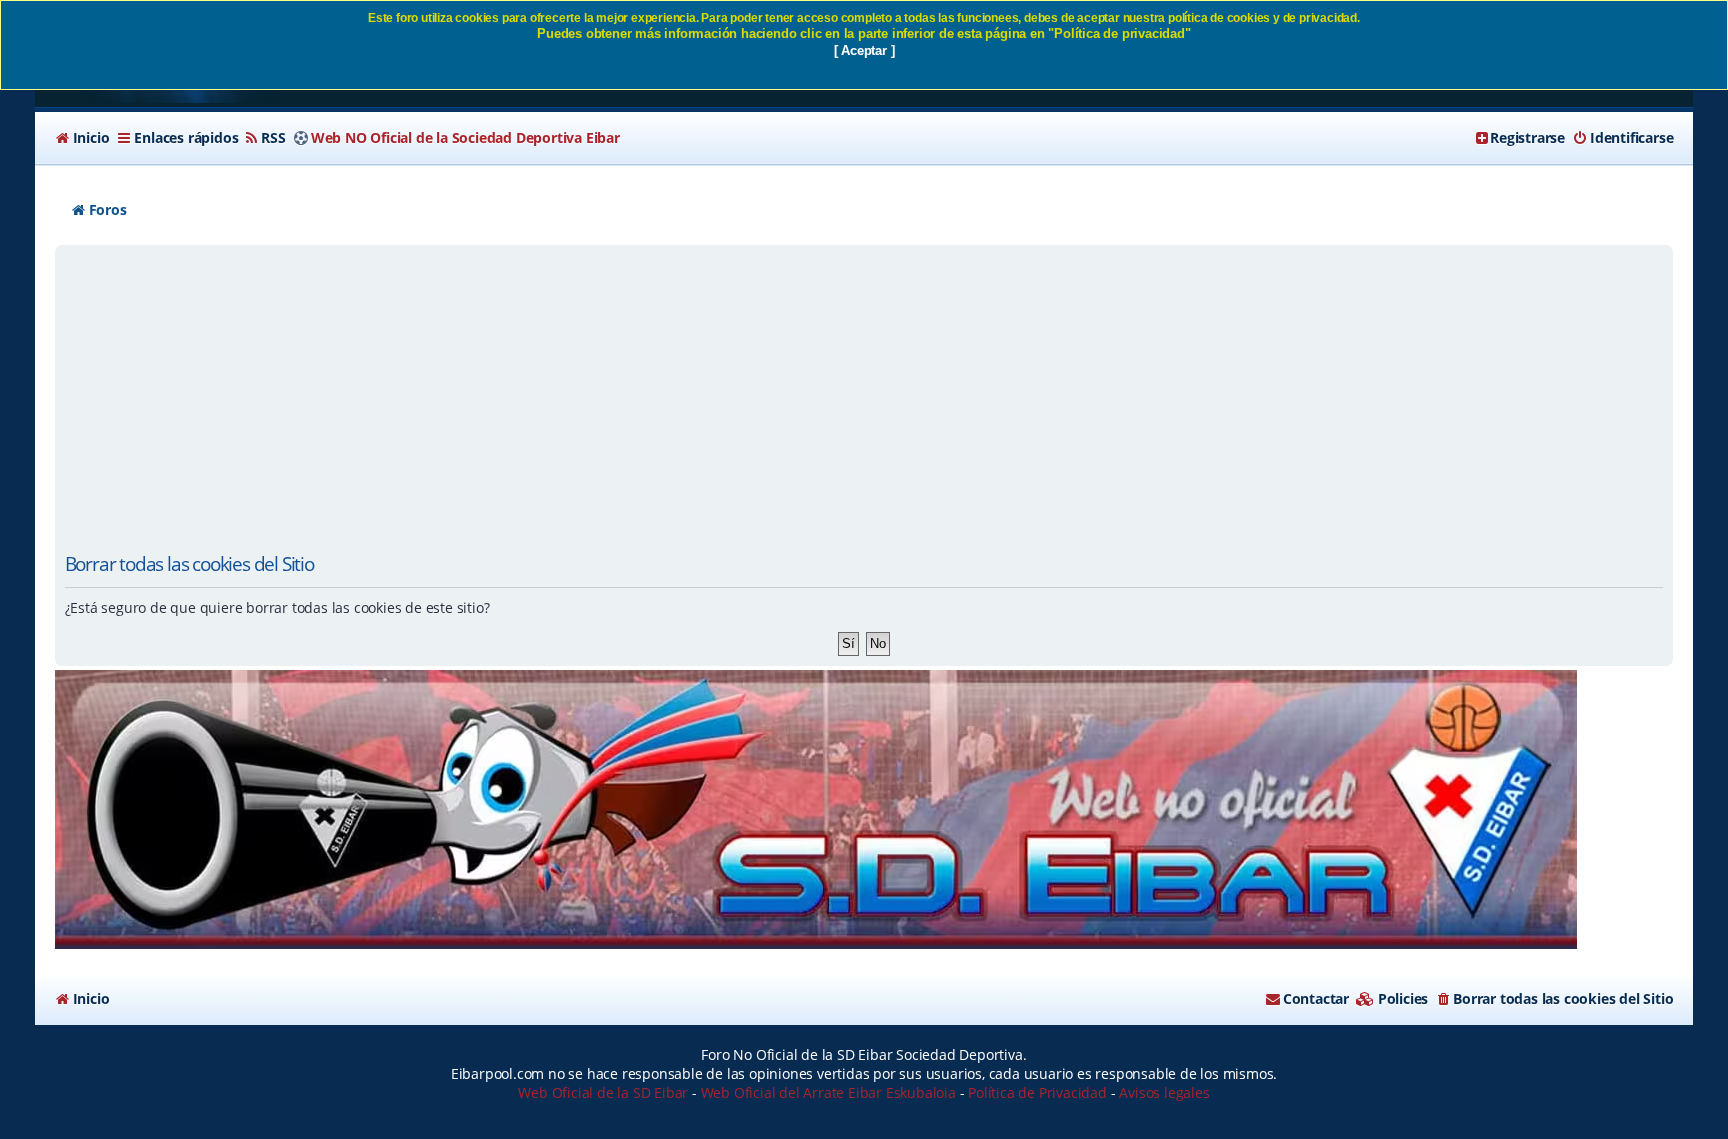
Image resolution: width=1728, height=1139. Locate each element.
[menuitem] (82, 138)
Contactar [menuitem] (1316, 998)
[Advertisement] (864, 400)
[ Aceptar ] (864, 50)
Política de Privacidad (1037, 1092)
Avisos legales (1164, 1092)
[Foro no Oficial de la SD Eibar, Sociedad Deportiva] (816, 809)
